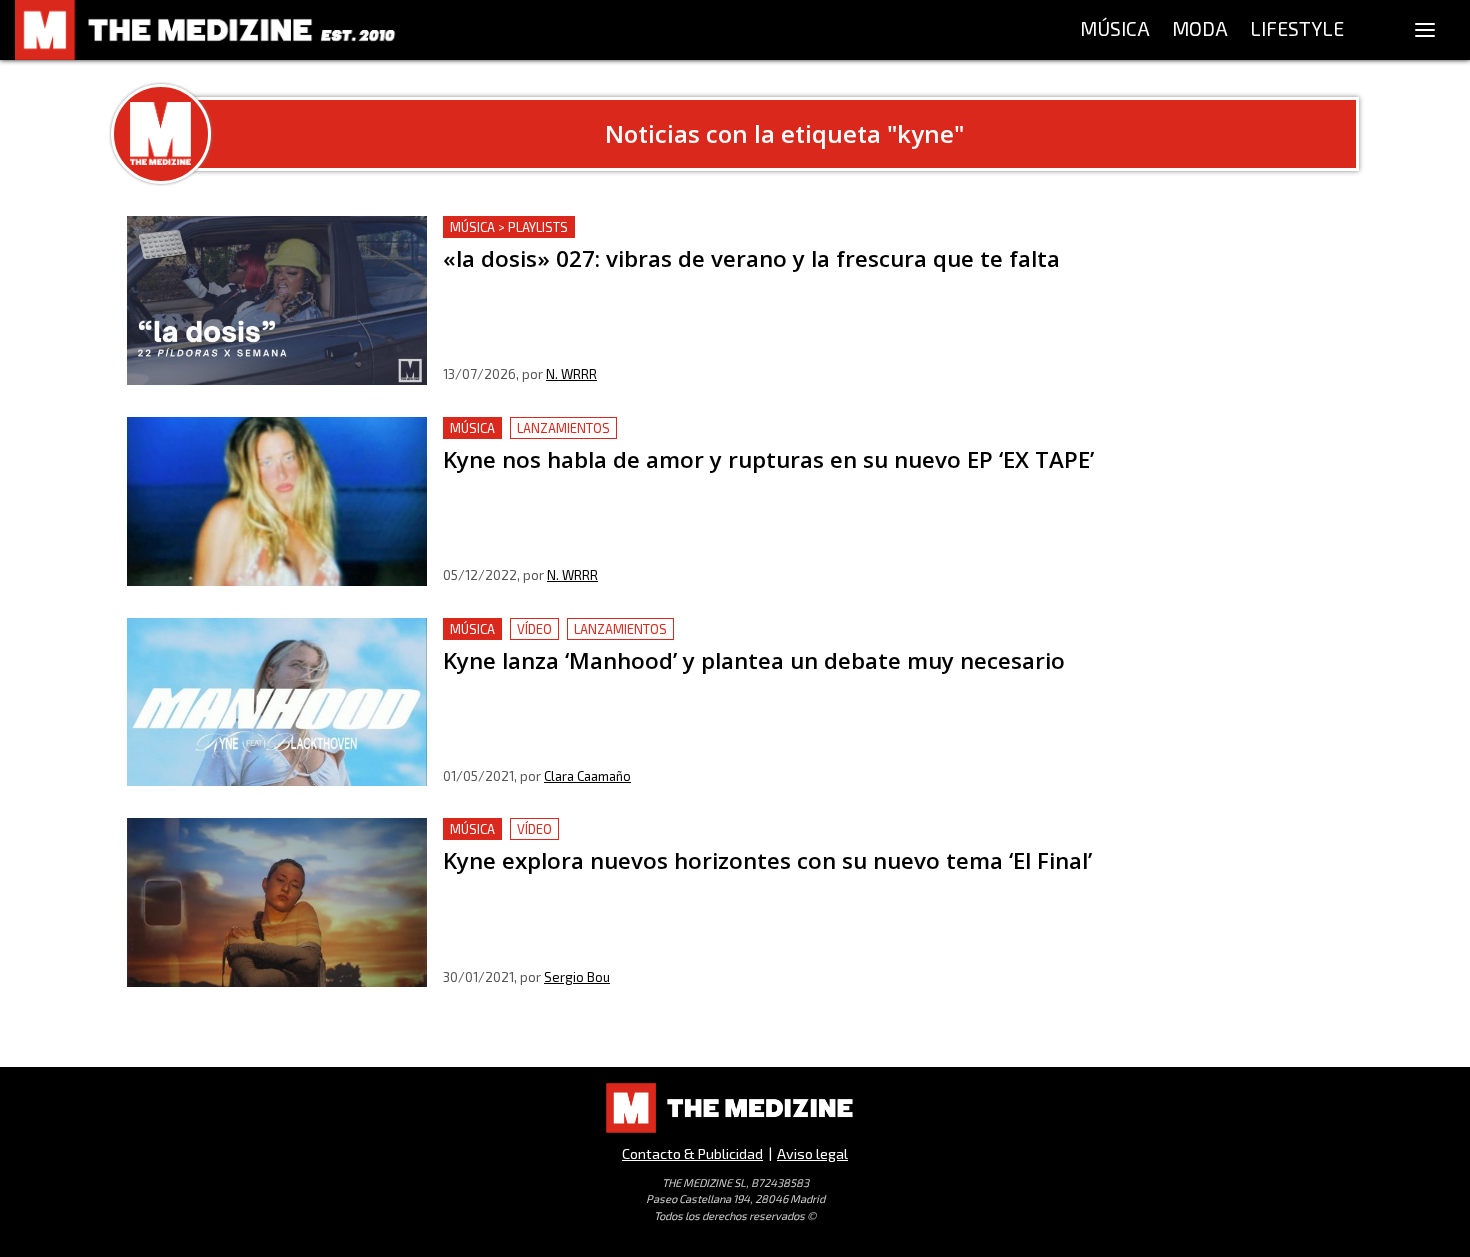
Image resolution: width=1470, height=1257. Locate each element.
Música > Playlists (509, 227)
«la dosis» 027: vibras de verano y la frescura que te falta (647, 227)
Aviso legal (812, 1153)
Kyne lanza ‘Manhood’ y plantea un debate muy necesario (649, 629)
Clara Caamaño (587, 776)
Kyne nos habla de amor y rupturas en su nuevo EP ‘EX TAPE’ (659, 428)
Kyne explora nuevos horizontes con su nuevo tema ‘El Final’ (660, 829)
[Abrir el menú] (1425, 30)
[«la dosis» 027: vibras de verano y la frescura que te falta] (277, 300)
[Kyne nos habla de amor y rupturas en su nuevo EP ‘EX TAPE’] (277, 501)
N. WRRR (571, 374)
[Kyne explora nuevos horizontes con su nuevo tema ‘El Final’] (277, 902)
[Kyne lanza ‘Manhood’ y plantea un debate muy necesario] (277, 702)
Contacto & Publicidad (692, 1153)
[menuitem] (1115, 30)
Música (472, 428)
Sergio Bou (577, 977)
